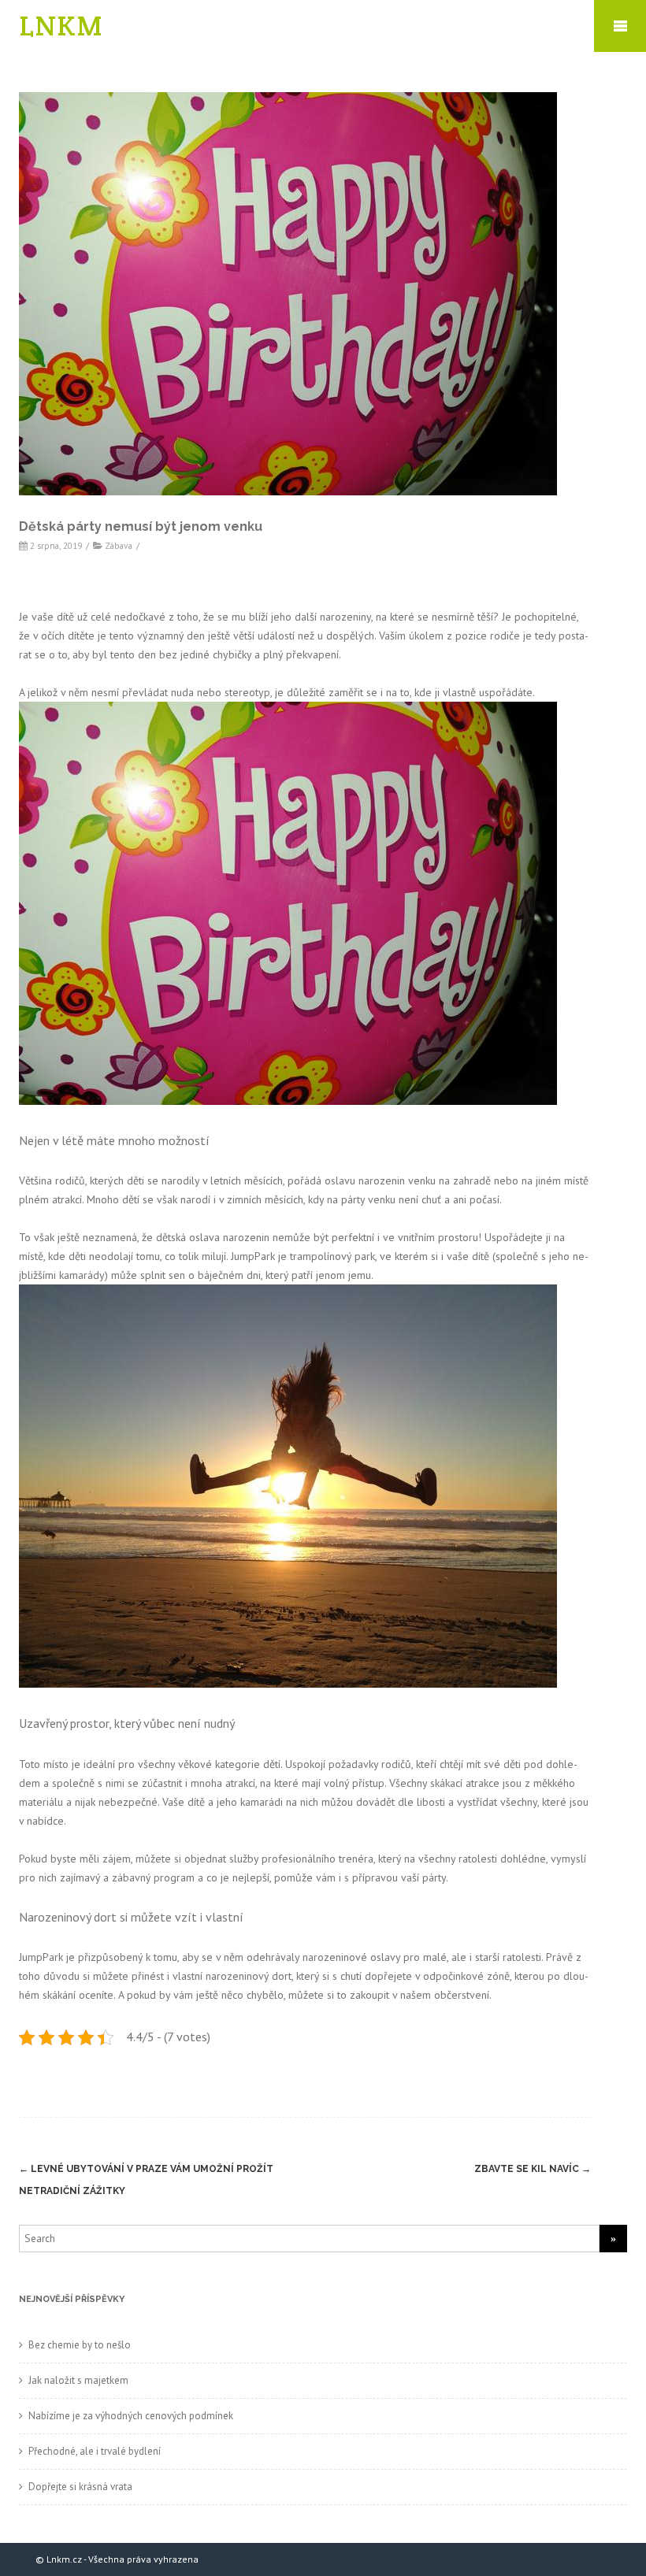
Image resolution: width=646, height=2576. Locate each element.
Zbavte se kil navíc (533, 2169)
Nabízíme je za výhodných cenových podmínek (131, 2416)
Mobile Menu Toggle (620, 26)
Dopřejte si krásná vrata (80, 2487)
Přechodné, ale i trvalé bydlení (95, 2451)
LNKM (61, 26)
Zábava (119, 545)
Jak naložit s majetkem (78, 2380)
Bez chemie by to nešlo (80, 2345)
